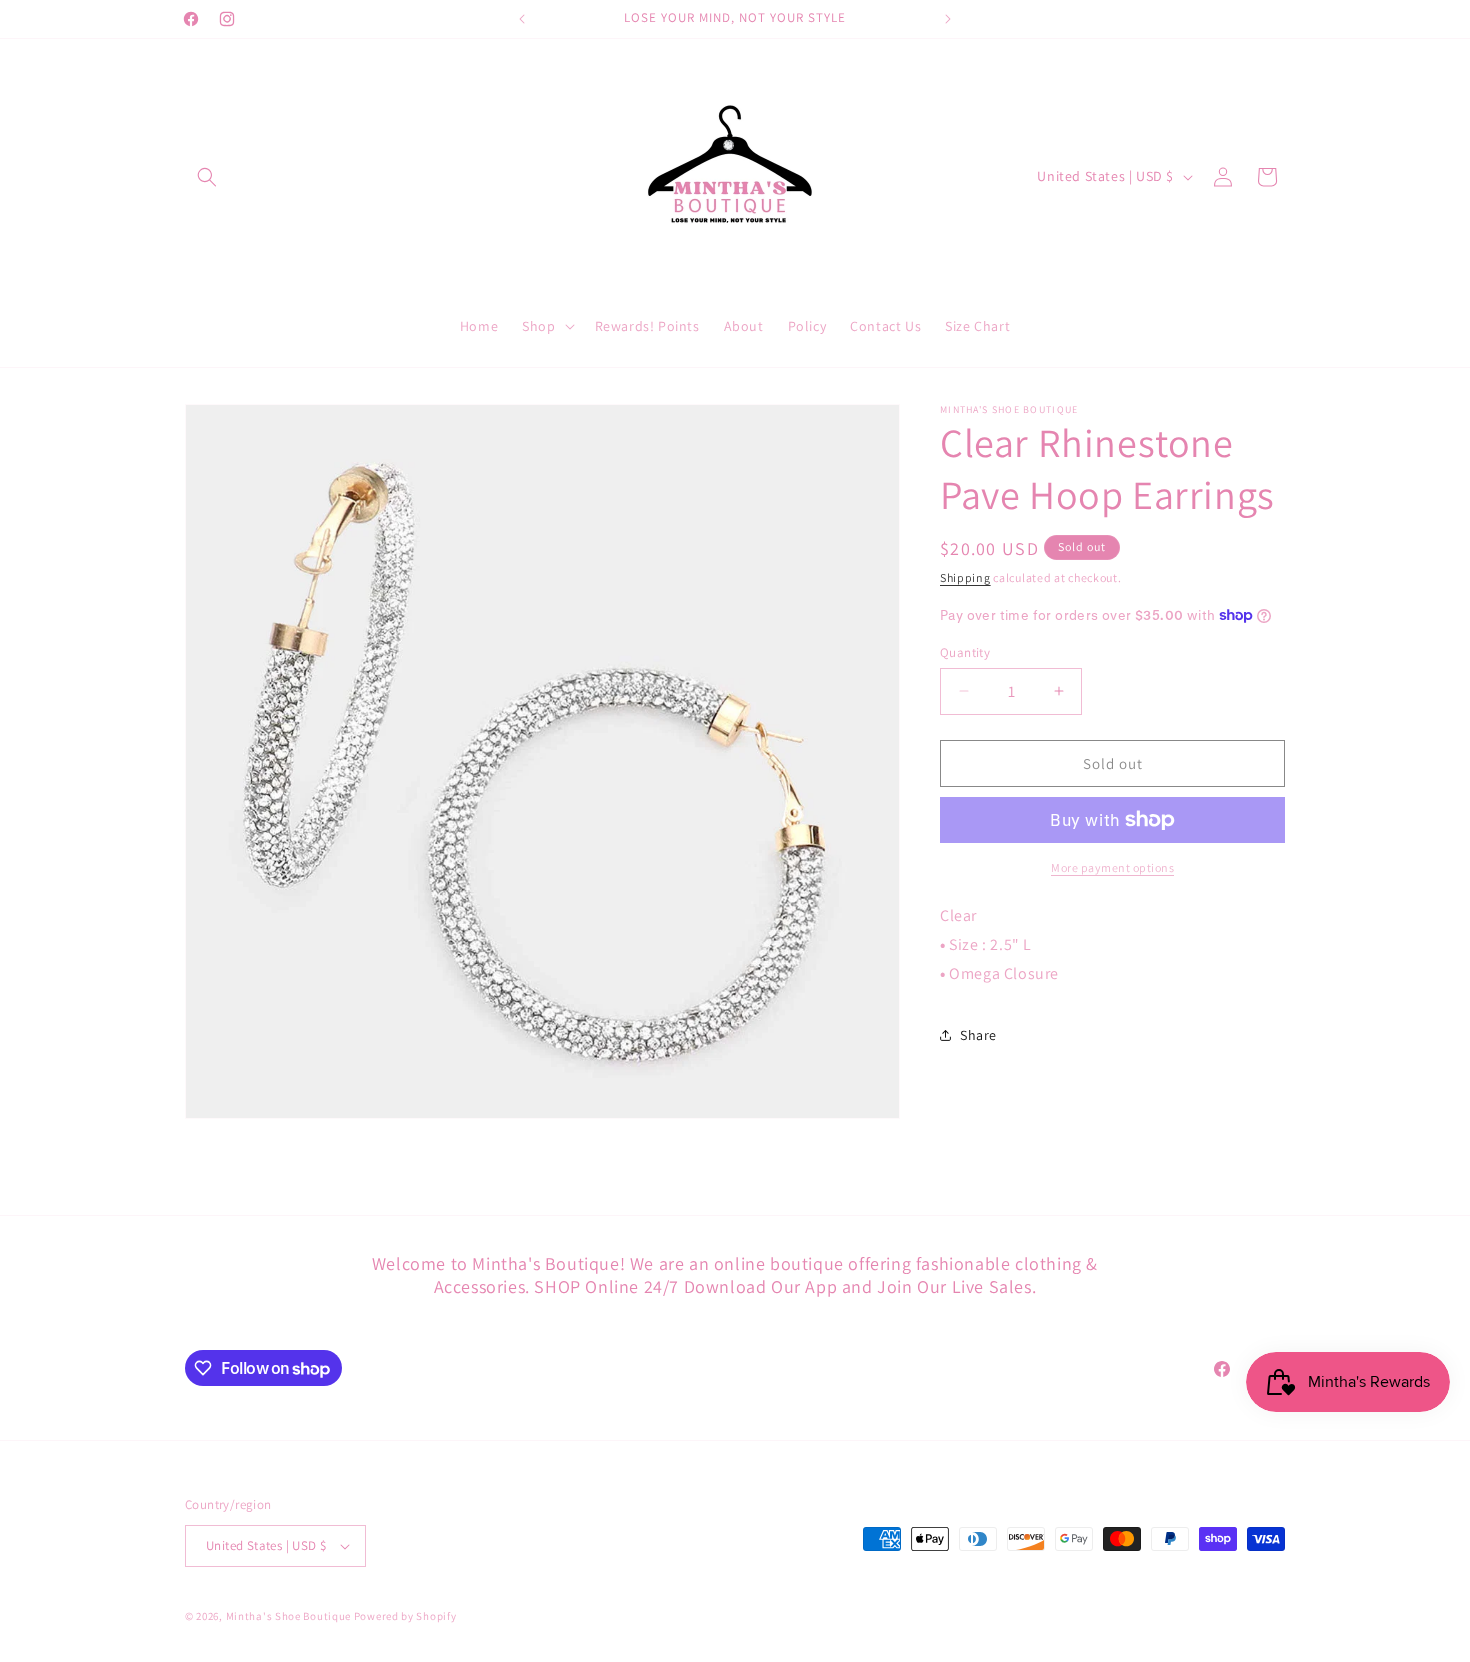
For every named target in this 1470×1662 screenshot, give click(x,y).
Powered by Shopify (405, 1616)
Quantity (965, 651)
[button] (207, 177)
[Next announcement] (948, 19)
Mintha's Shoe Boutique (288, 1616)
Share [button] (978, 1035)
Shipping (965, 577)
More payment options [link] (1112, 867)
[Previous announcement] (522, 19)
